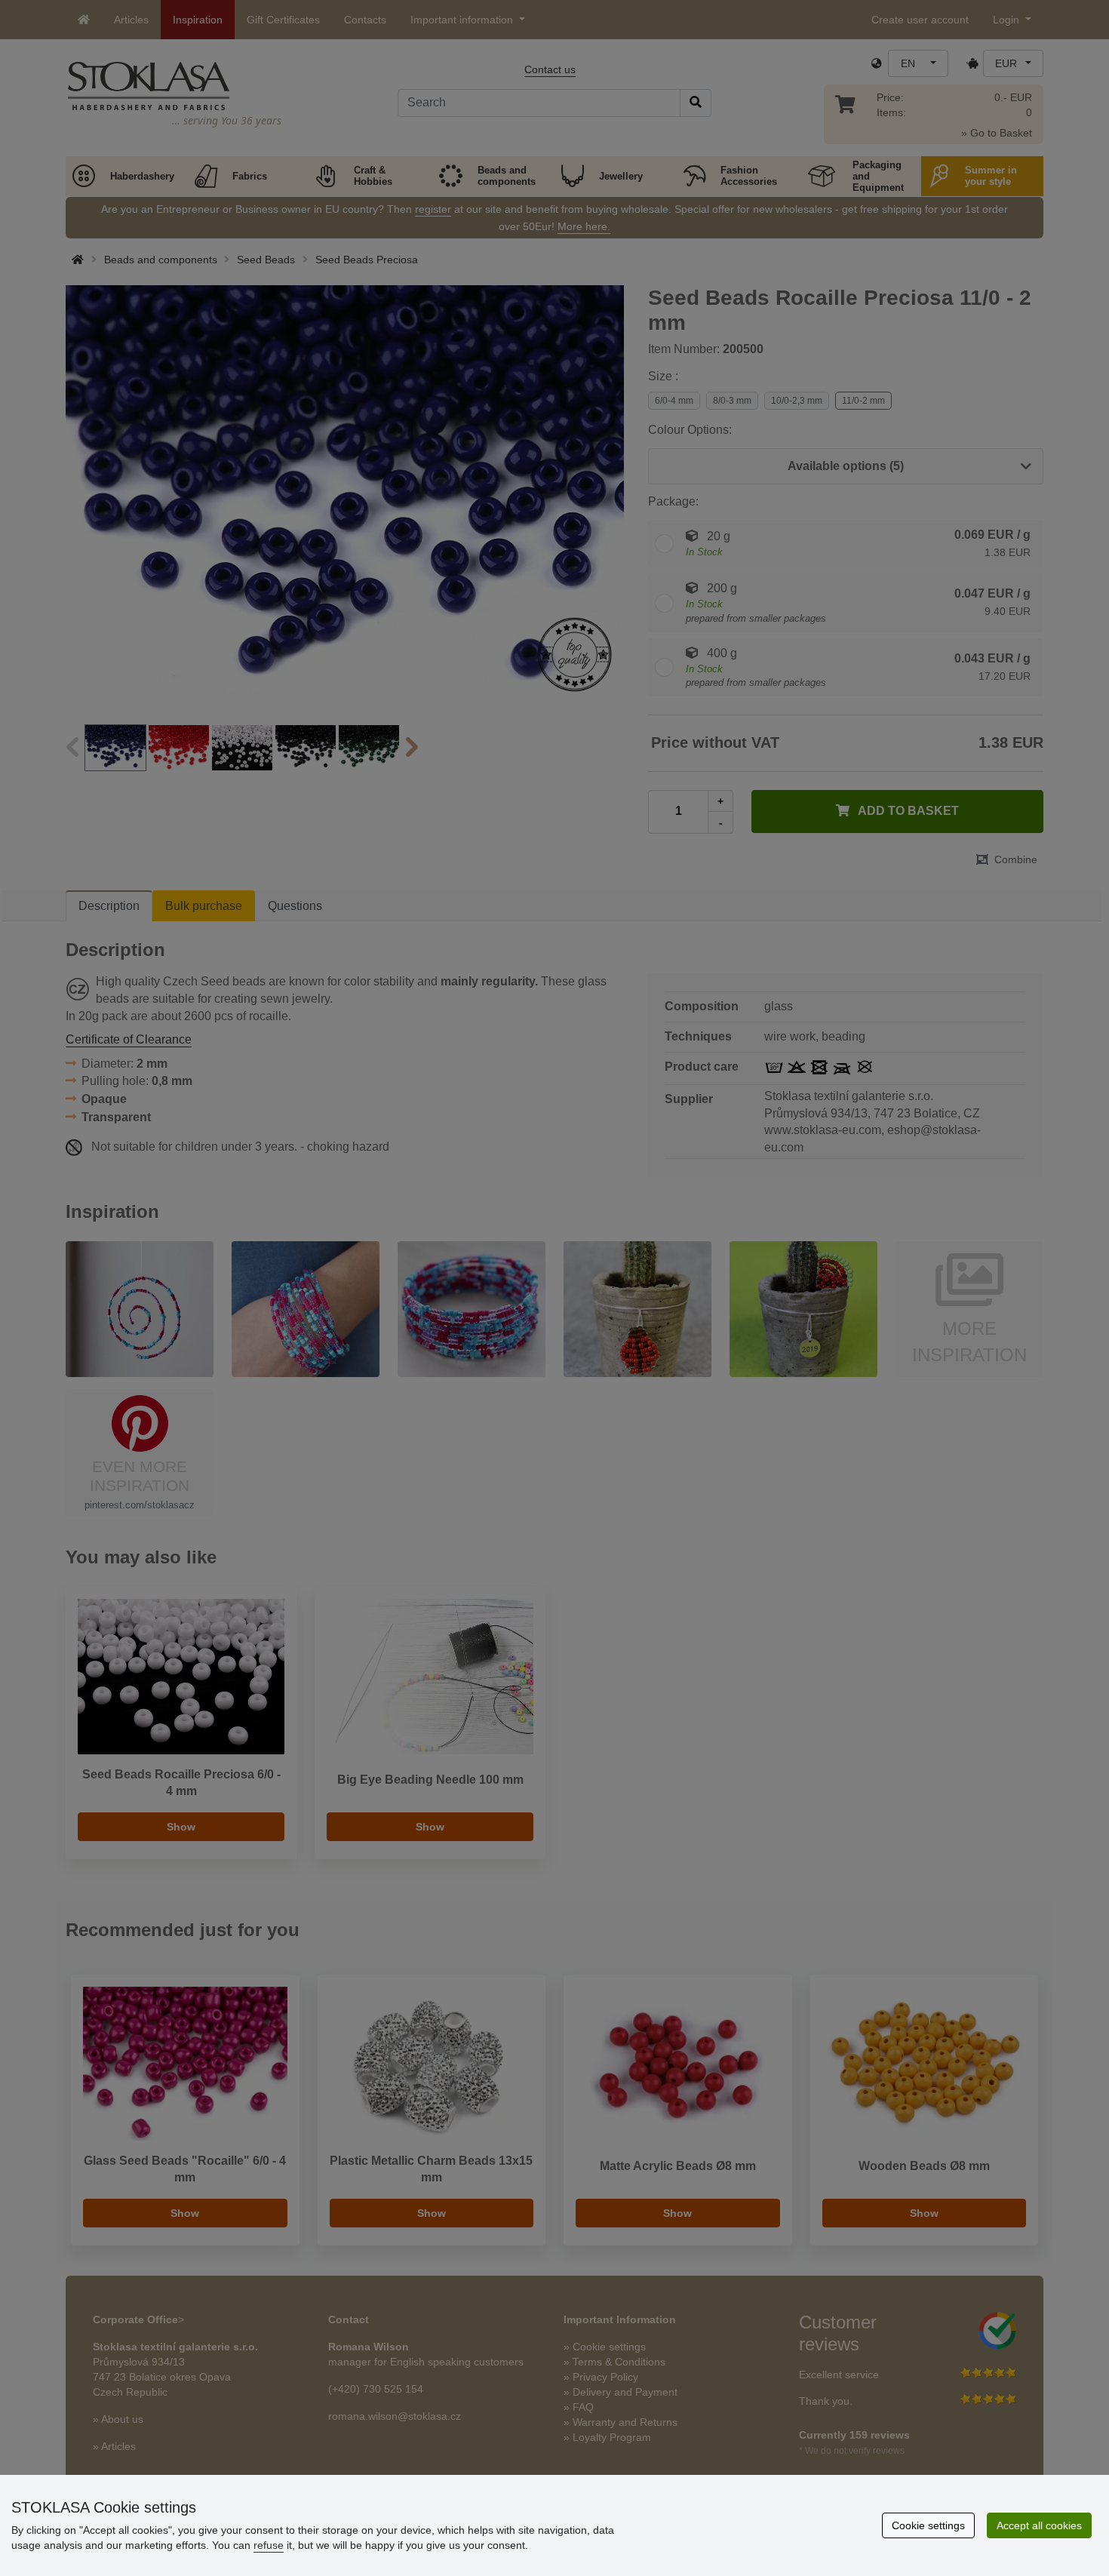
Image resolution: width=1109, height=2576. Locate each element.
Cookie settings (928, 2525)
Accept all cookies (1039, 2525)
